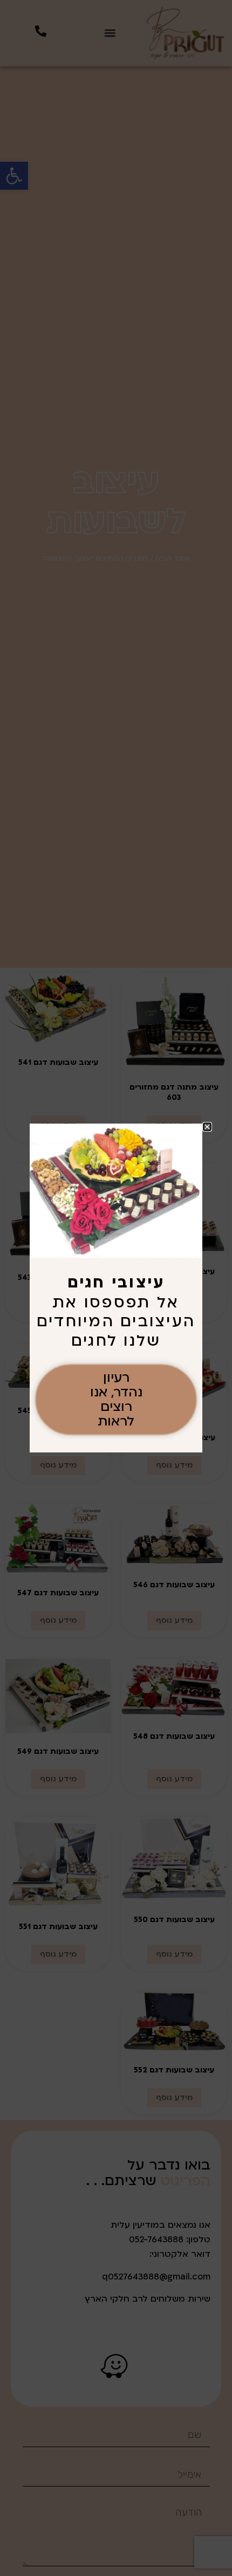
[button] (207, 1127)
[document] (116, 1288)
